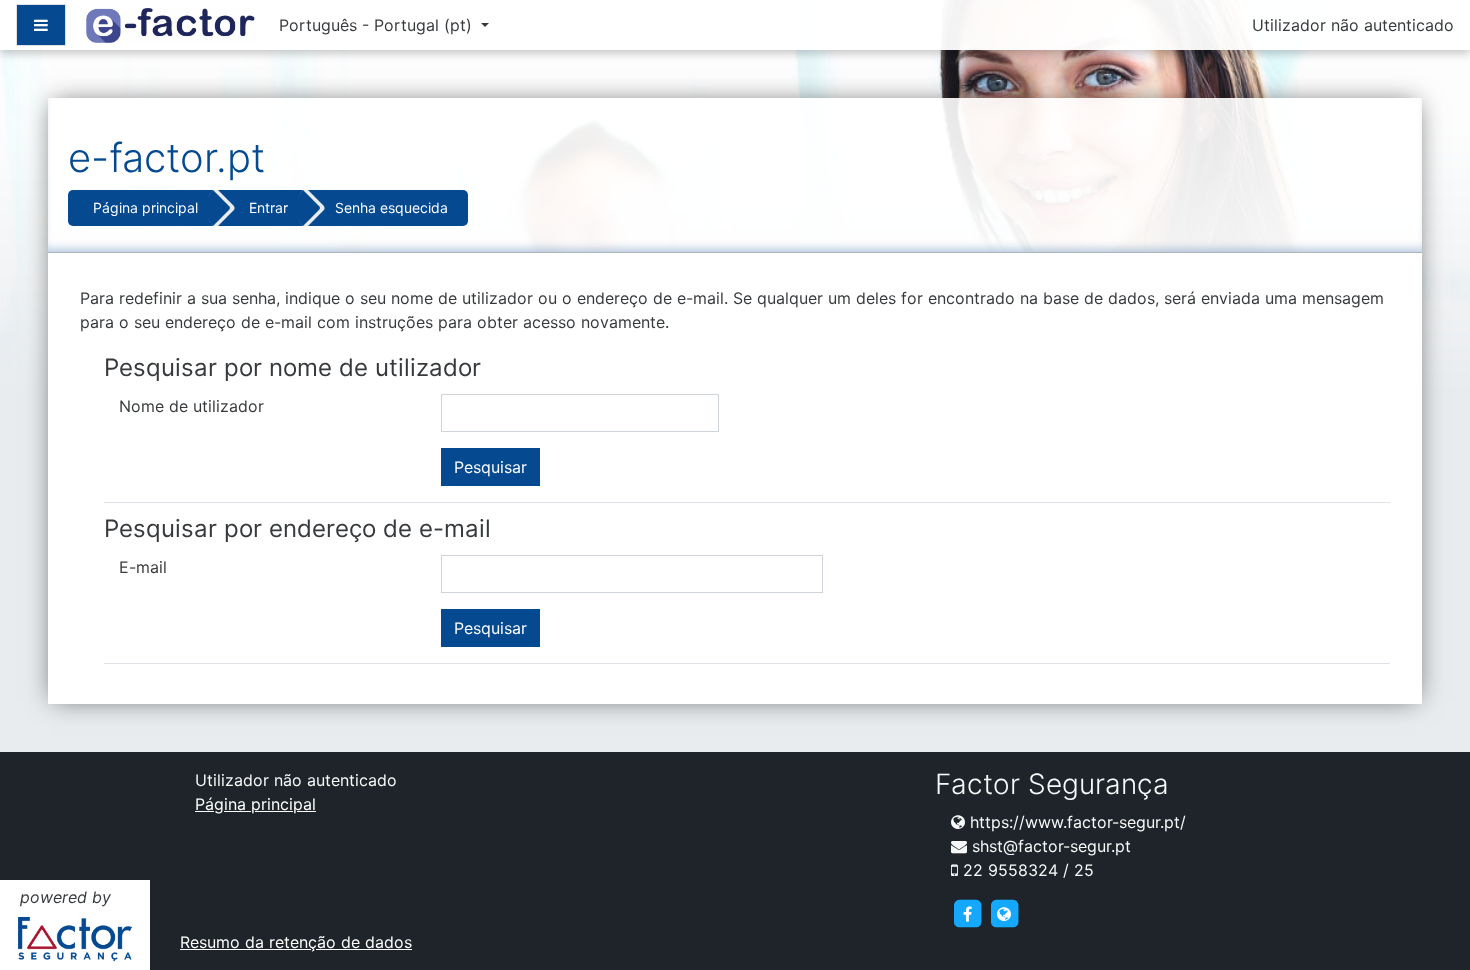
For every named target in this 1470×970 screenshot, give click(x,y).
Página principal (145, 207)
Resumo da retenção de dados (296, 942)
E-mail (143, 567)
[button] (1424, 926)
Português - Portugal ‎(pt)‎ (378, 25)
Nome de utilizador (191, 406)
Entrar (268, 207)
